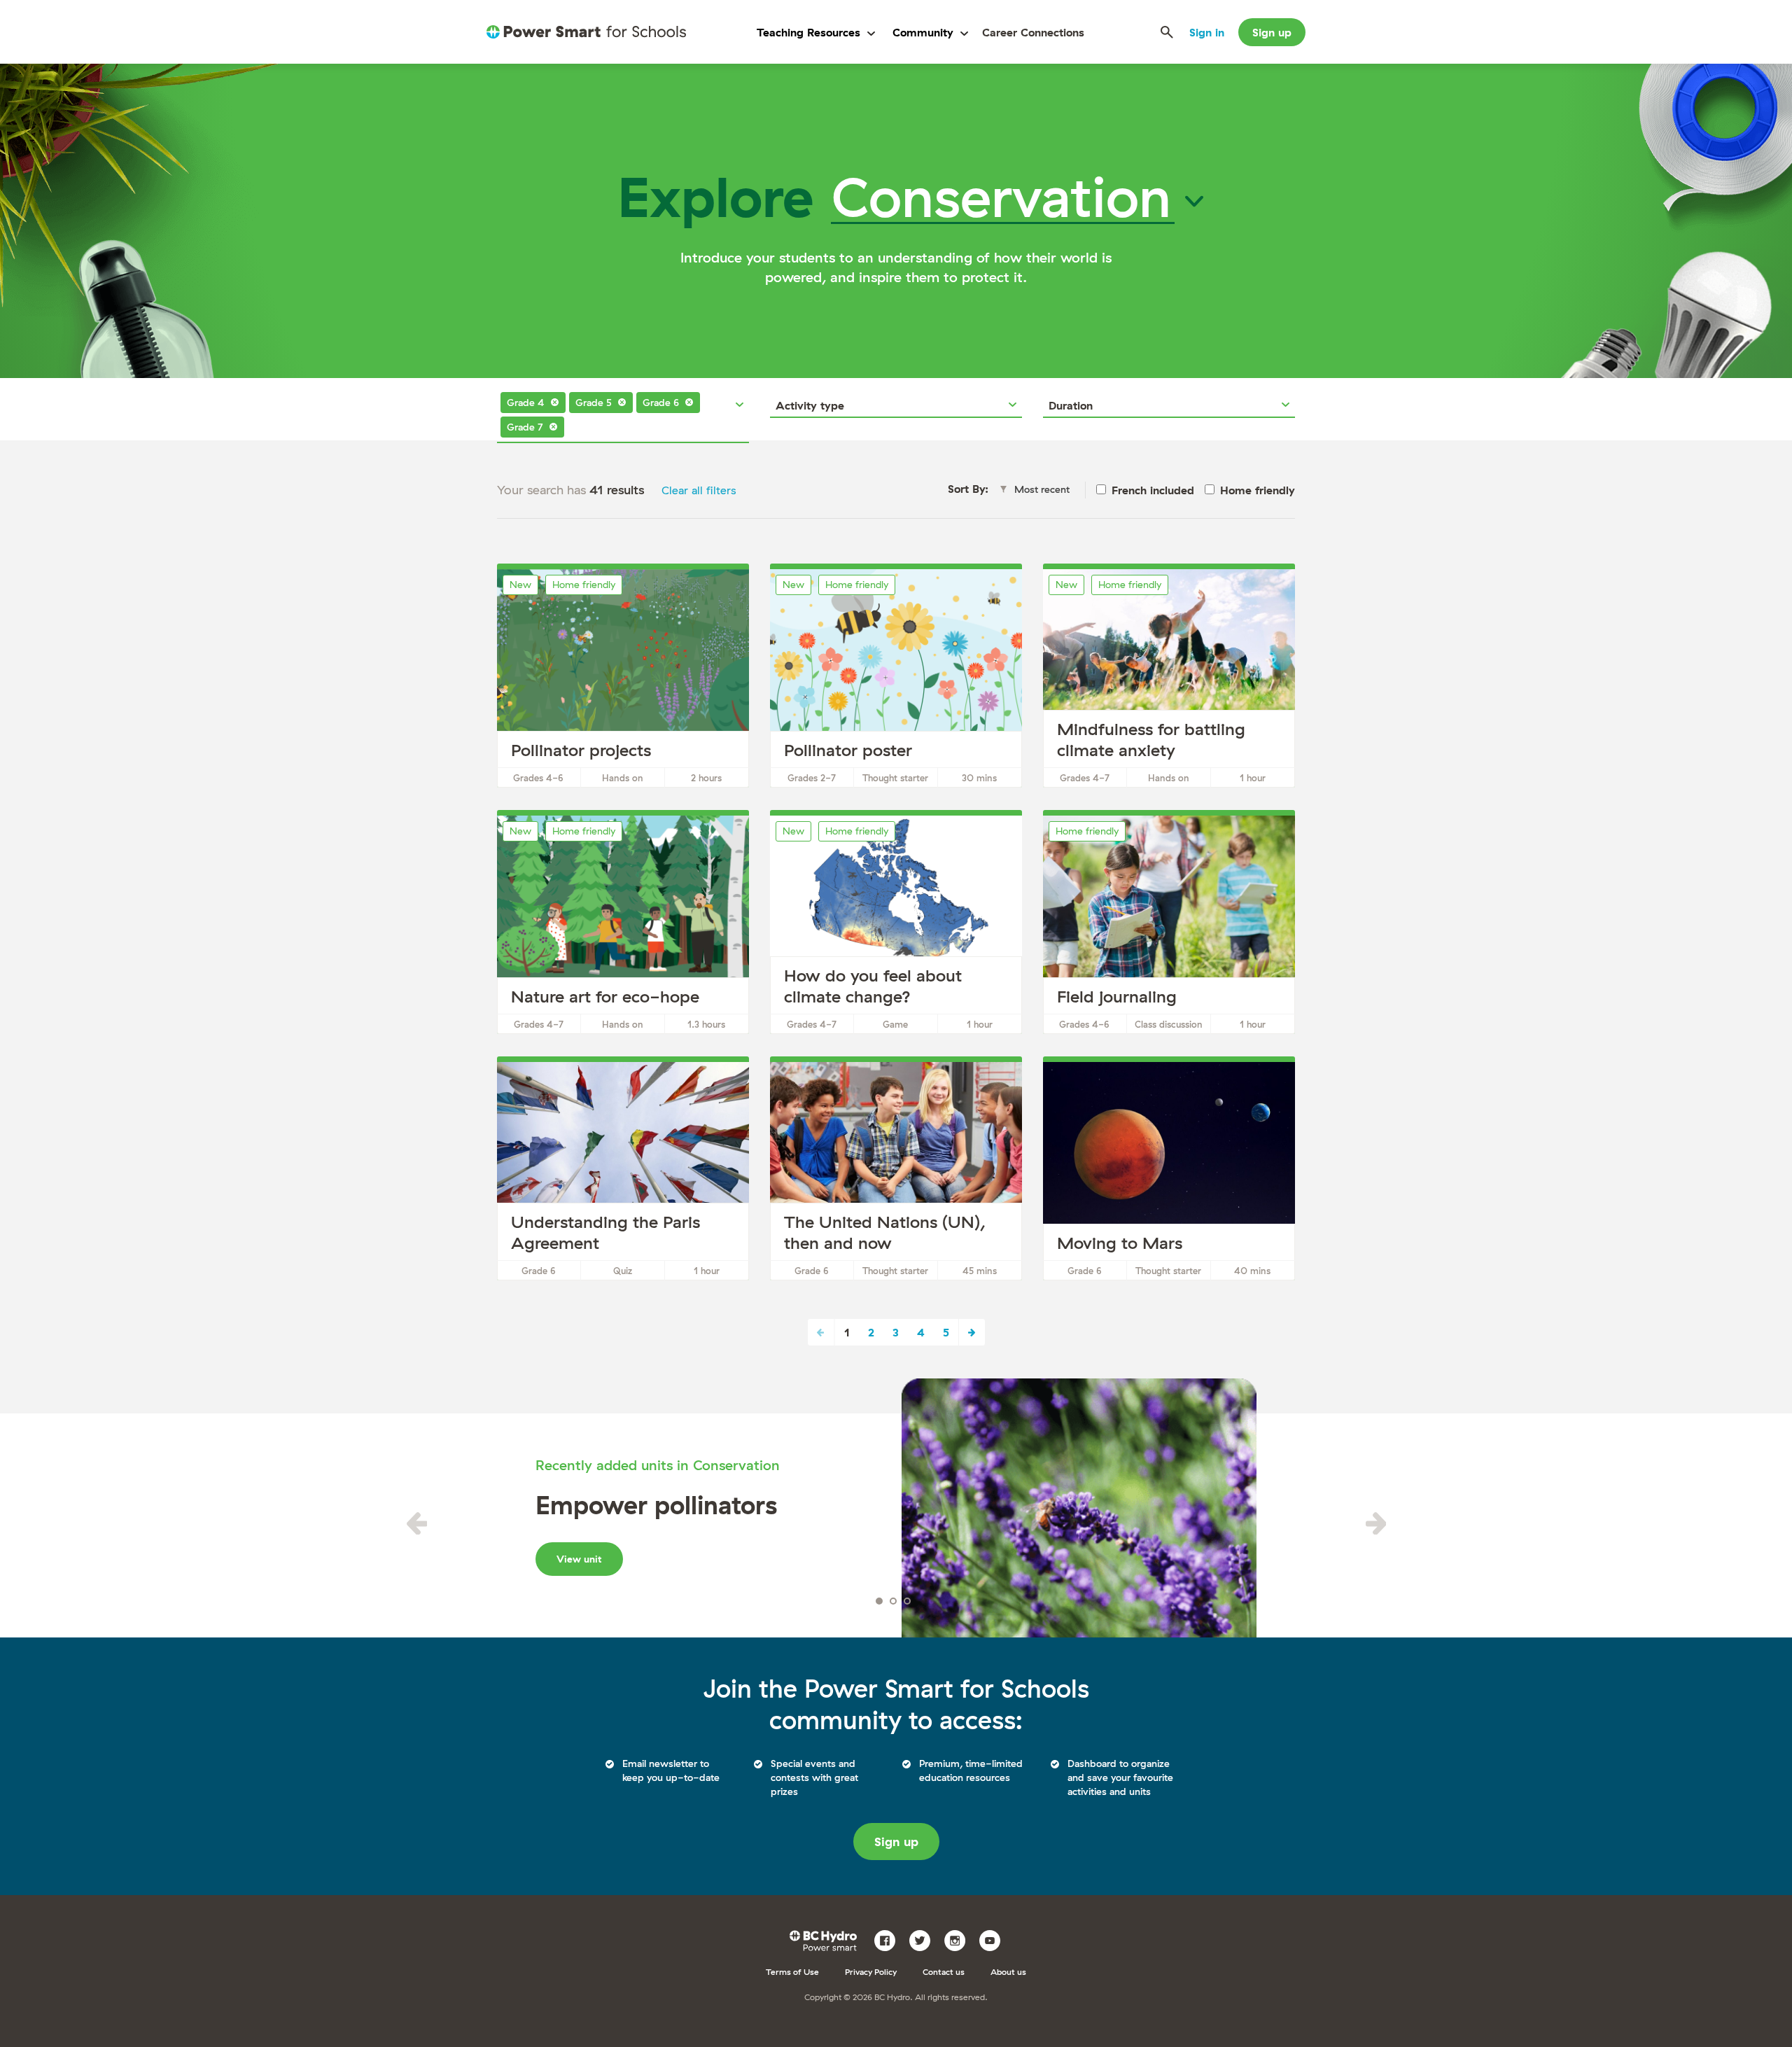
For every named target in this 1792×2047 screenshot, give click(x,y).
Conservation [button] (1001, 196)
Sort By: (968, 489)
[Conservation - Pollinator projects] (623, 678)
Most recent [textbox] (1042, 489)
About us (1008, 1972)
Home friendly (1258, 490)
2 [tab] (893, 1601)
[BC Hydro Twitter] (925, 1939)
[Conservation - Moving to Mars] (1169, 1171)
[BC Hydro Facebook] (890, 1939)
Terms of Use (792, 1972)
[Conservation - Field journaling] (1169, 925)
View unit (579, 1559)
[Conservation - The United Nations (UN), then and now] (896, 1171)
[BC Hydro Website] (826, 1939)
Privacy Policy (871, 1972)
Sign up (1272, 32)
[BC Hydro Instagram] (960, 1939)
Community (923, 32)
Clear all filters (699, 490)
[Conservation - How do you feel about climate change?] (896, 925)
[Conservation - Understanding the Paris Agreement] (623, 1171)
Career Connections (1033, 32)
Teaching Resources (808, 32)
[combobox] (623, 405)
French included (1153, 490)
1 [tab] (879, 1601)
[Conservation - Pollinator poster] (896, 678)
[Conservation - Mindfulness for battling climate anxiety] (1169, 678)
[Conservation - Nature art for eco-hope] (623, 925)
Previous (416, 1523)
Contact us (944, 1972)
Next (972, 1332)
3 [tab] (907, 1601)
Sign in (1207, 32)
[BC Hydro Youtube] (995, 1939)
